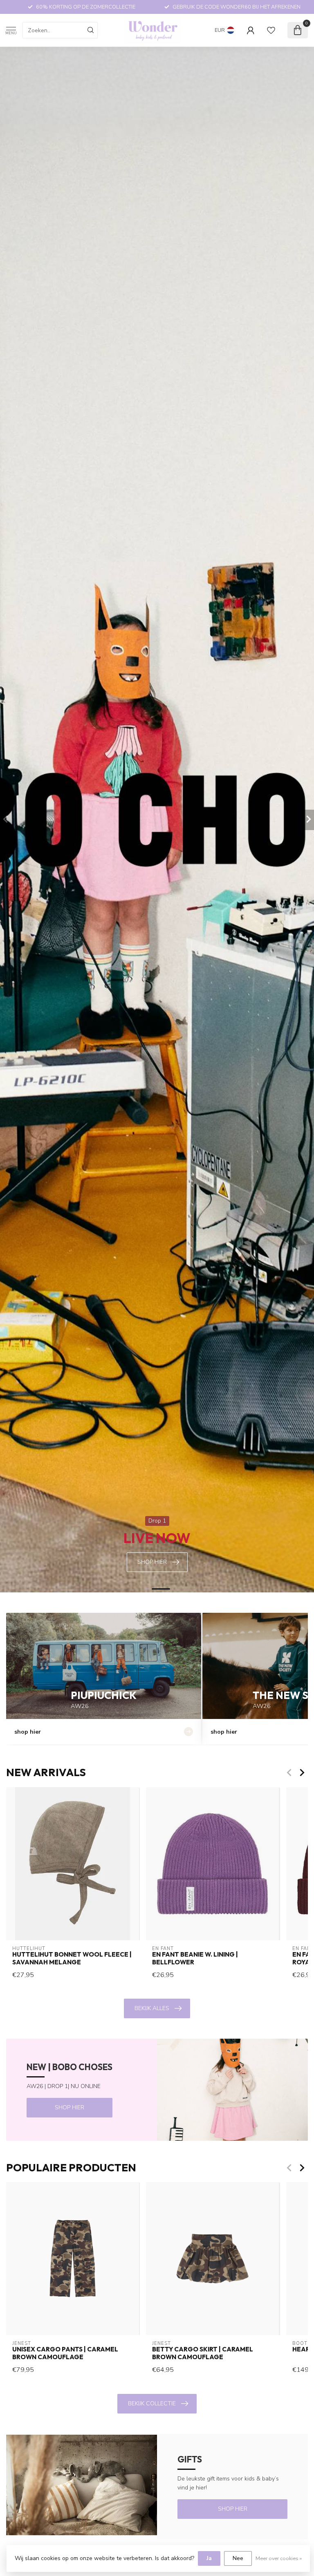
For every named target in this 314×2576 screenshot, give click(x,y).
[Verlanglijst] (271, 30)
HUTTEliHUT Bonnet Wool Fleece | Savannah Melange (72, 1958)
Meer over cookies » (279, 2558)
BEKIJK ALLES (152, 2008)
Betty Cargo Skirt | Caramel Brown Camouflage (203, 2353)
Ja (209, 2558)
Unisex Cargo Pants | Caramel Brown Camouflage (65, 2353)
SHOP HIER (70, 2107)
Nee (238, 2558)
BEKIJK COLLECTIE (152, 2403)
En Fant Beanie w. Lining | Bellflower (195, 1958)
